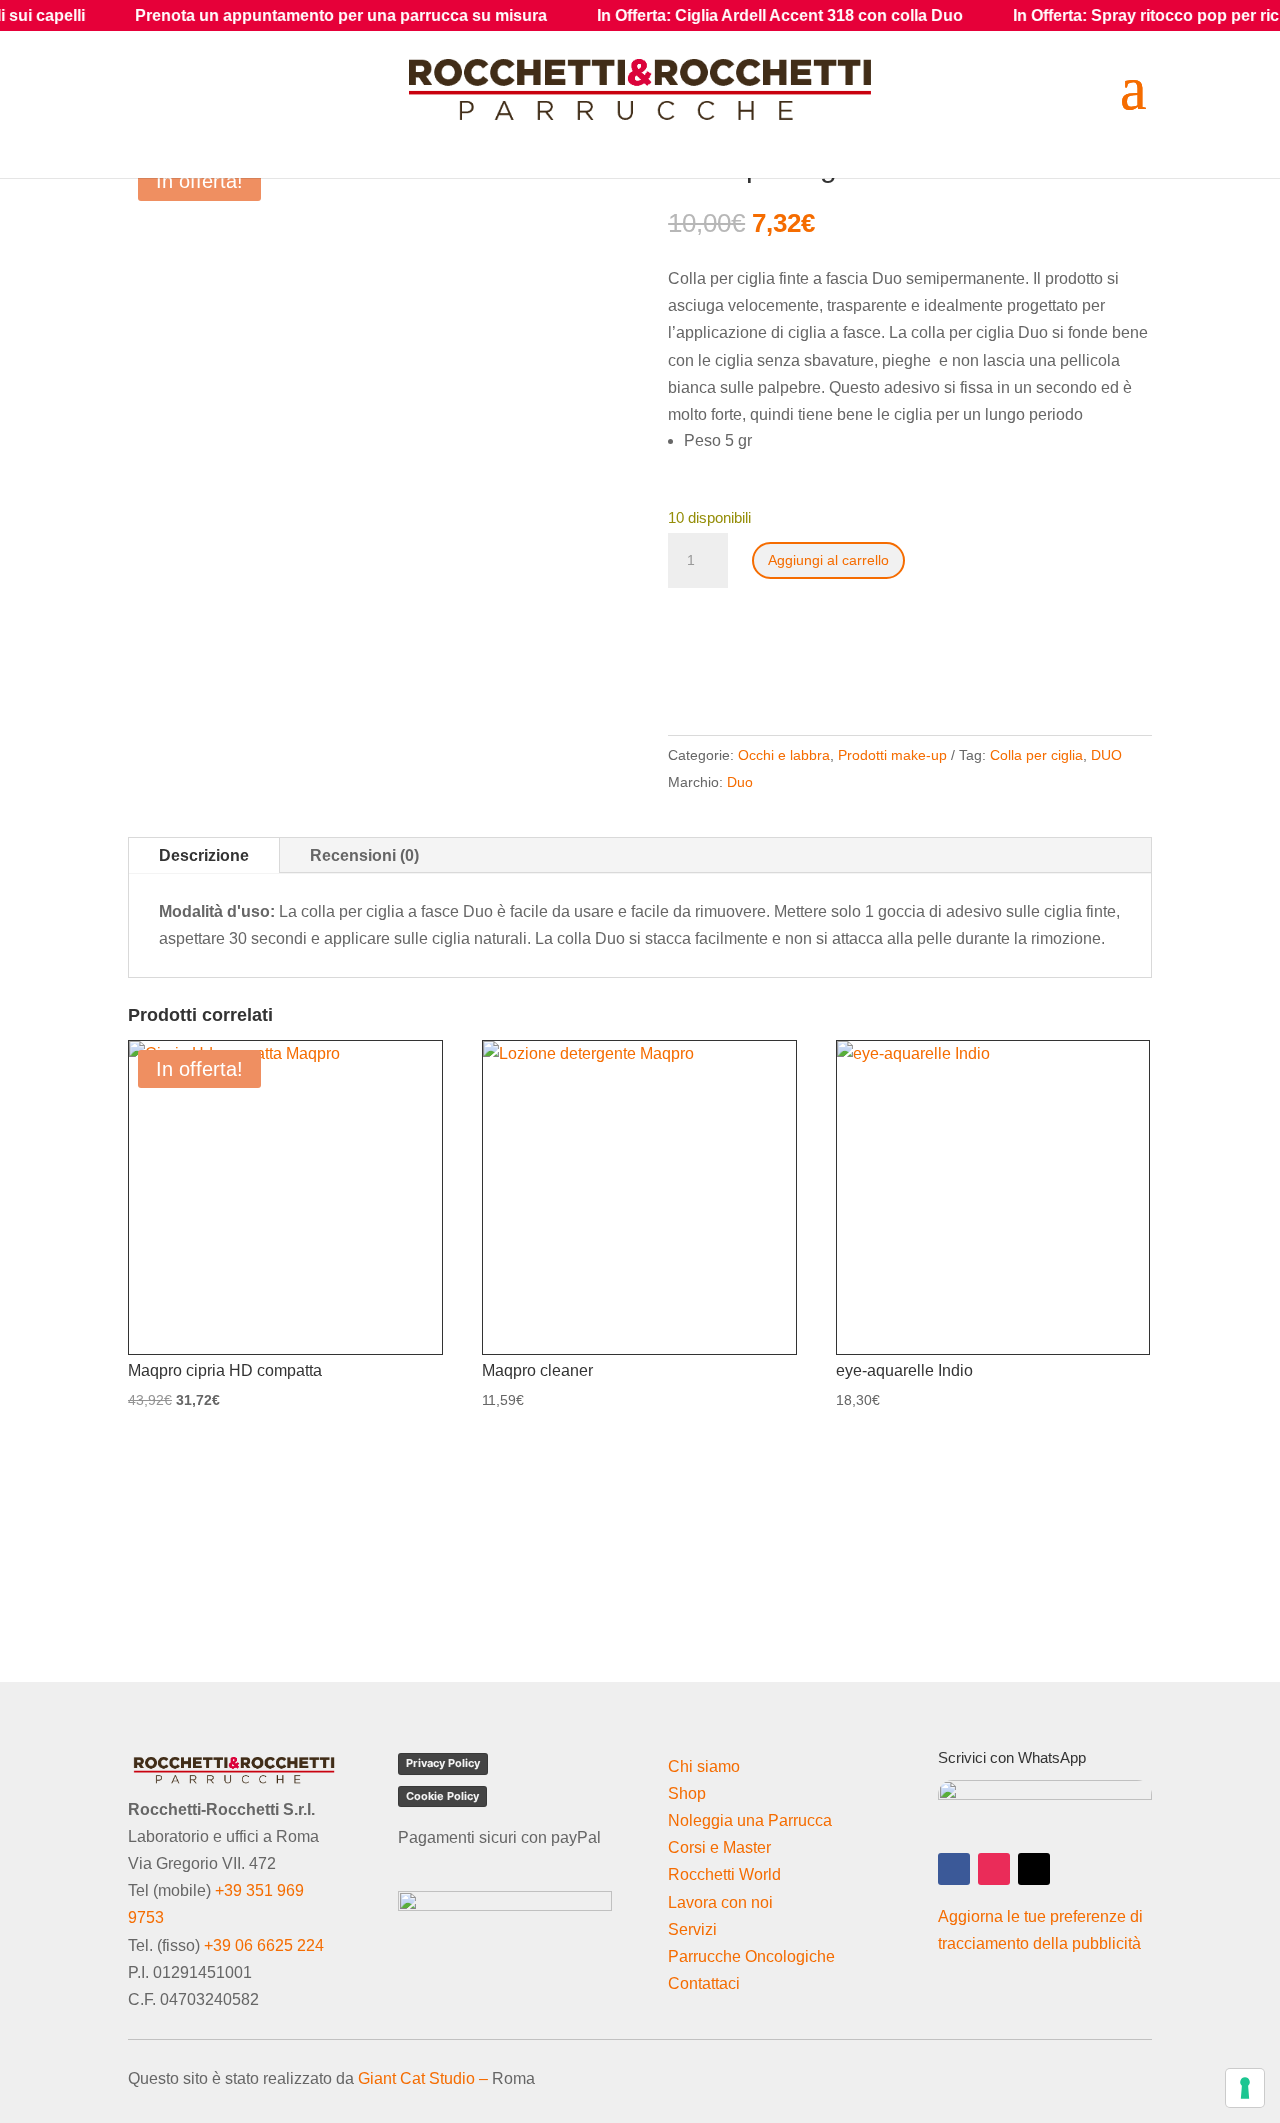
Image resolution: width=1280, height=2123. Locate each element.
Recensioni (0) (364, 855)
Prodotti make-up (892, 755)
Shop (687, 1793)
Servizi (692, 1929)
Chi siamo (704, 1766)
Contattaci (704, 1983)
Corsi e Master (719, 1847)
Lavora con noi (720, 1902)
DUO (1106, 755)
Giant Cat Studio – (423, 2078)
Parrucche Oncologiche (751, 1956)
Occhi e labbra (784, 755)
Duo (740, 782)
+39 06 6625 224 (264, 1945)
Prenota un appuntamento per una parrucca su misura (274, 15)
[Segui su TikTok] (1034, 1869)
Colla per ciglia (1036, 755)
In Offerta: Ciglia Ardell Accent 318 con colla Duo (713, 15)
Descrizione (204, 855)
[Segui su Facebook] (954, 1869)
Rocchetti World (724, 1874)
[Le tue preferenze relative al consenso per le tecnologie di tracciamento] (1245, 2088)
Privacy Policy (443, 1763)
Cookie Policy (442, 1796)
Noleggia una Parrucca (750, 1820)
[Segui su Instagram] (994, 1869)
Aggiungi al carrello (828, 560)
